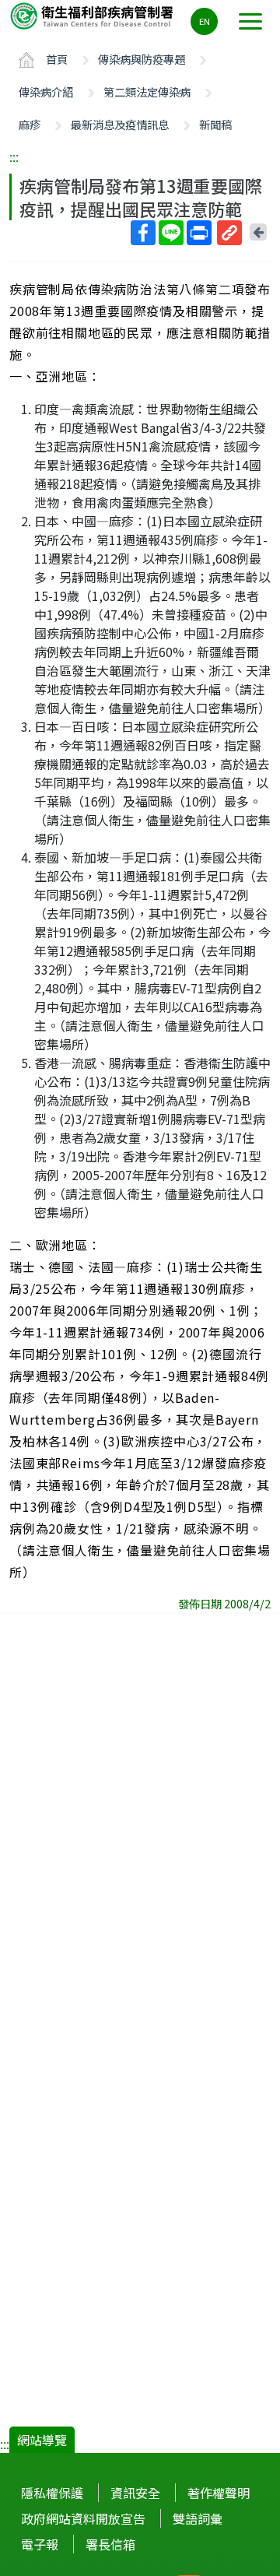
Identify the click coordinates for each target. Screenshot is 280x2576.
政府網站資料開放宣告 (83, 2518)
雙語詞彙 (198, 2518)
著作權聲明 (219, 2493)
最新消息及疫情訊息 (120, 124)
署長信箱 (110, 2544)
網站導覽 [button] (42, 2440)
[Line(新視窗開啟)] (171, 233)
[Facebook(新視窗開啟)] (143, 233)
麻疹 (30, 124)
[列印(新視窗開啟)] (199, 233)
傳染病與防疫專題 (142, 59)
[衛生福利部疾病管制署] (93, 15)
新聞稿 (215, 124)
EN (205, 21)
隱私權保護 (52, 2493)
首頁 (57, 59)
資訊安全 (135, 2493)
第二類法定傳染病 (147, 91)
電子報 (40, 2544)
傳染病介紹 (46, 91)
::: (14, 156)
